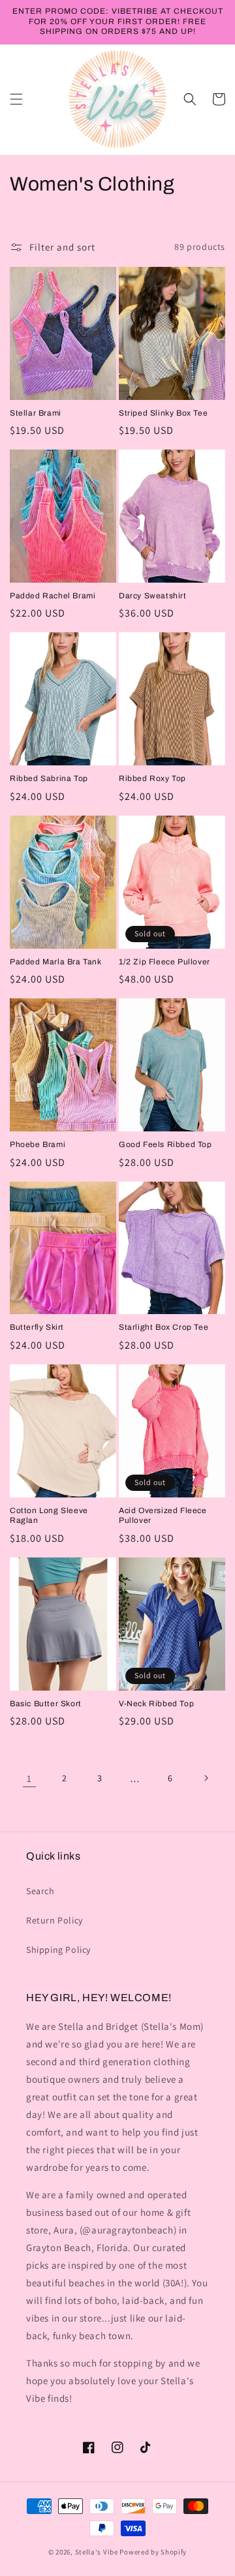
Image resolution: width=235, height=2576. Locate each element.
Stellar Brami (36, 413)
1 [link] (29, 1778)
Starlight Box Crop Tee (164, 1327)
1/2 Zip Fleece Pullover (164, 962)
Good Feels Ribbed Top (165, 1144)
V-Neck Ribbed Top (156, 1704)
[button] (16, 99)
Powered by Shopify (153, 2552)
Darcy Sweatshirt (153, 596)
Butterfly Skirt (37, 1327)
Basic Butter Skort (46, 1704)
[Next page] (206, 1778)
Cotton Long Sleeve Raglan (49, 1516)
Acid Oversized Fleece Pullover (163, 1516)
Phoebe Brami (38, 1144)
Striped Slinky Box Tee (163, 413)
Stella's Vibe (97, 2552)
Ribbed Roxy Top (152, 778)
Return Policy (55, 1920)
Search (40, 1891)
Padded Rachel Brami (53, 596)
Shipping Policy (58, 1950)
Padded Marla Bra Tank (56, 962)
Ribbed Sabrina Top (49, 778)
